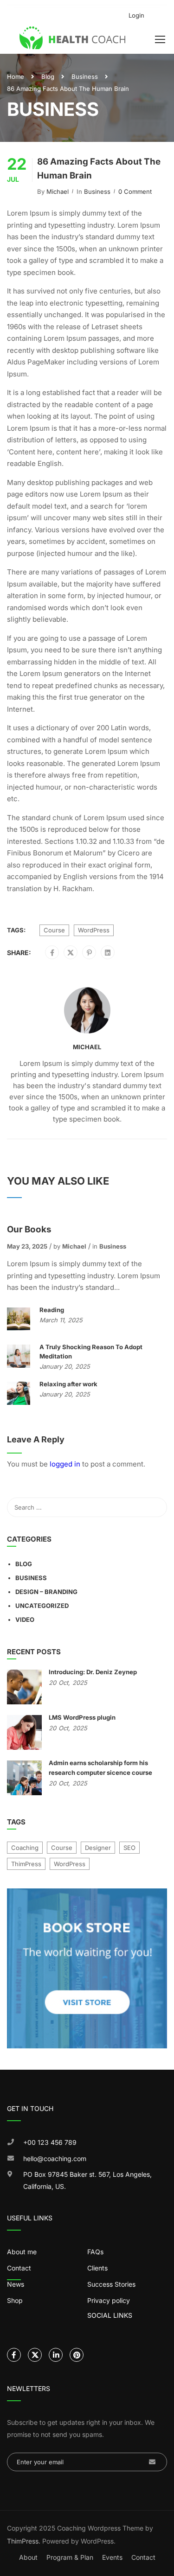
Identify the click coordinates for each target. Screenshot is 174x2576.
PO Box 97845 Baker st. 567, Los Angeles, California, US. (87, 2180)
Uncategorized (42, 1606)
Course (54, 930)
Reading (52, 1310)
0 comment (135, 191)
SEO (129, 1848)
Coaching (25, 1848)
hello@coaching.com (55, 2158)
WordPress (94, 930)
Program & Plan (70, 2557)
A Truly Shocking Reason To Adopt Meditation (91, 1352)
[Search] (155, 1507)
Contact (143, 2557)
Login (136, 15)
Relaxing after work (68, 1384)
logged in (65, 1464)
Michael (58, 191)
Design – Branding (46, 1592)
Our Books (29, 1229)
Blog (48, 77)
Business (85, 77)
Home (16, 77)
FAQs (95, 2252)
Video (25, 1620)
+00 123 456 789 (50, 2142)
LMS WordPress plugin (82, 1717)
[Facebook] (52, 953)
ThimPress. (24, 2541)
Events (112, 2557)
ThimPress (26, 1864)
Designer (98, 1848)
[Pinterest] (89, 953)
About (28, 2557)
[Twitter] (71, 953)
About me (22, 2252)
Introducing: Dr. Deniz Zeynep (93, 1672)
